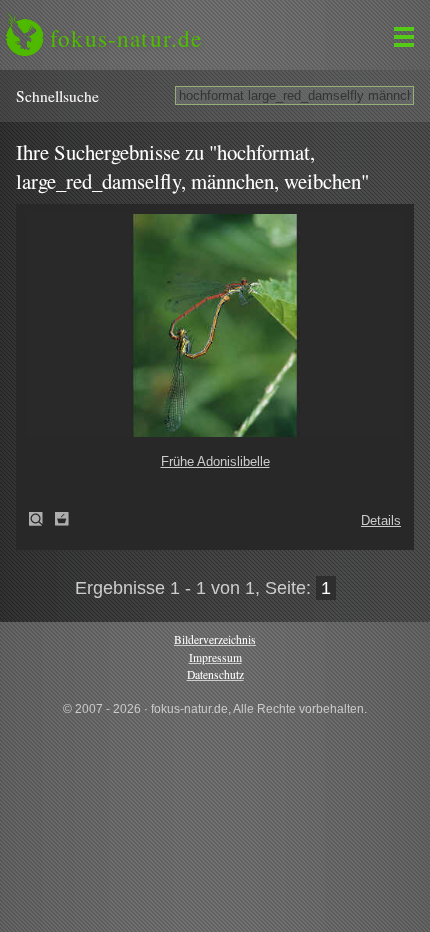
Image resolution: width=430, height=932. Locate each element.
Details (381, 520)
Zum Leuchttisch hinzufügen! (62, 519)
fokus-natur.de (126, 38)
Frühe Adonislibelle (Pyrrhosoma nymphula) (42, 519)
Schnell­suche (57, 96)
